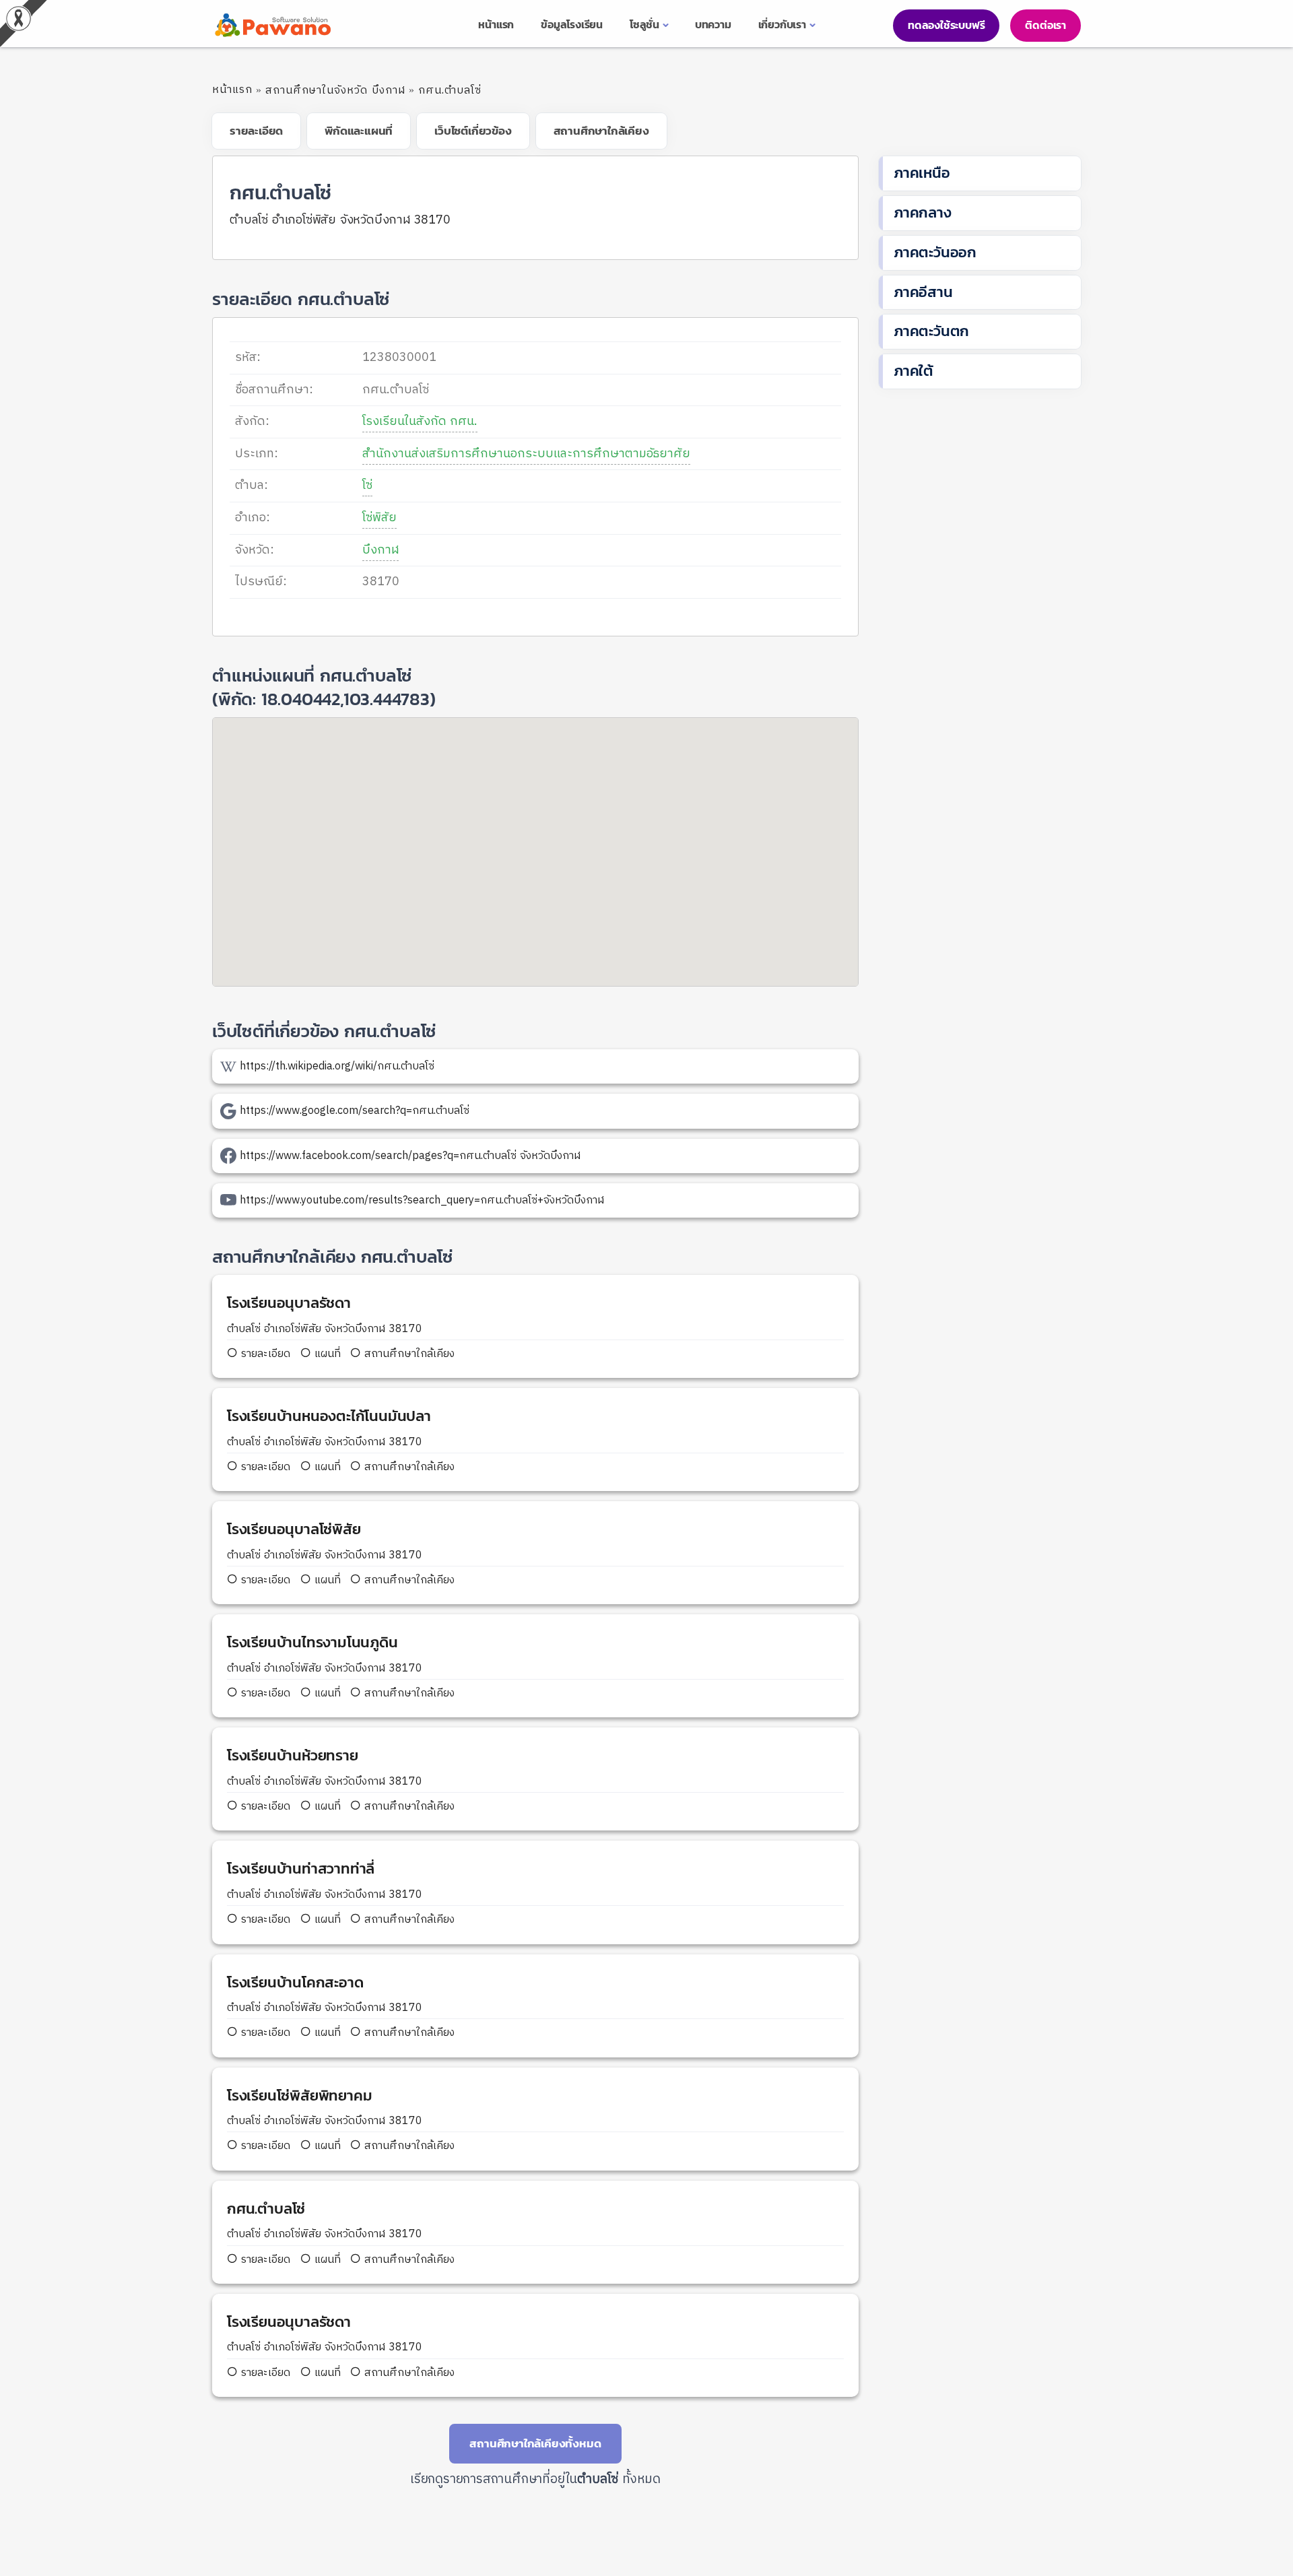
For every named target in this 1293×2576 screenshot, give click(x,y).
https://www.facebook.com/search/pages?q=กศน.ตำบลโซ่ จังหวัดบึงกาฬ (410, 1156)
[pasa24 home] (271, 25)
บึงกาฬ (380, 550)
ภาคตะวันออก (935, 252)
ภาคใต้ (914, 371)
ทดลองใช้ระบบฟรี (946, 25)
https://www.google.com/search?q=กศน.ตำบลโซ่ (355, 1111)
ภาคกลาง (923, 212)
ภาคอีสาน (923, 292)
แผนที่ (326, 1354)
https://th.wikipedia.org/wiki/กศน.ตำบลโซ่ (337, 1066)
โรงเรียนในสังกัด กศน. (420, 422)
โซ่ (367, 486)
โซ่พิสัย (379, 518)
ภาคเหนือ (922, 173)
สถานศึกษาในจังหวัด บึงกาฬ (335, 91)
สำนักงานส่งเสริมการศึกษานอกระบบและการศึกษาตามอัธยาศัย (526, 454)
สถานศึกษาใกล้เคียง (408, 1354)
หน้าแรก (232, 90)
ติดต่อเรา (1046, 25)
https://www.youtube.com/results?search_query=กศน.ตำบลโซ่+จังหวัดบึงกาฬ (422, 1200)
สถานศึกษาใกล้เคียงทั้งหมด (535, 2443)
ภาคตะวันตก (931, 331)
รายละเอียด (266, 1354)
